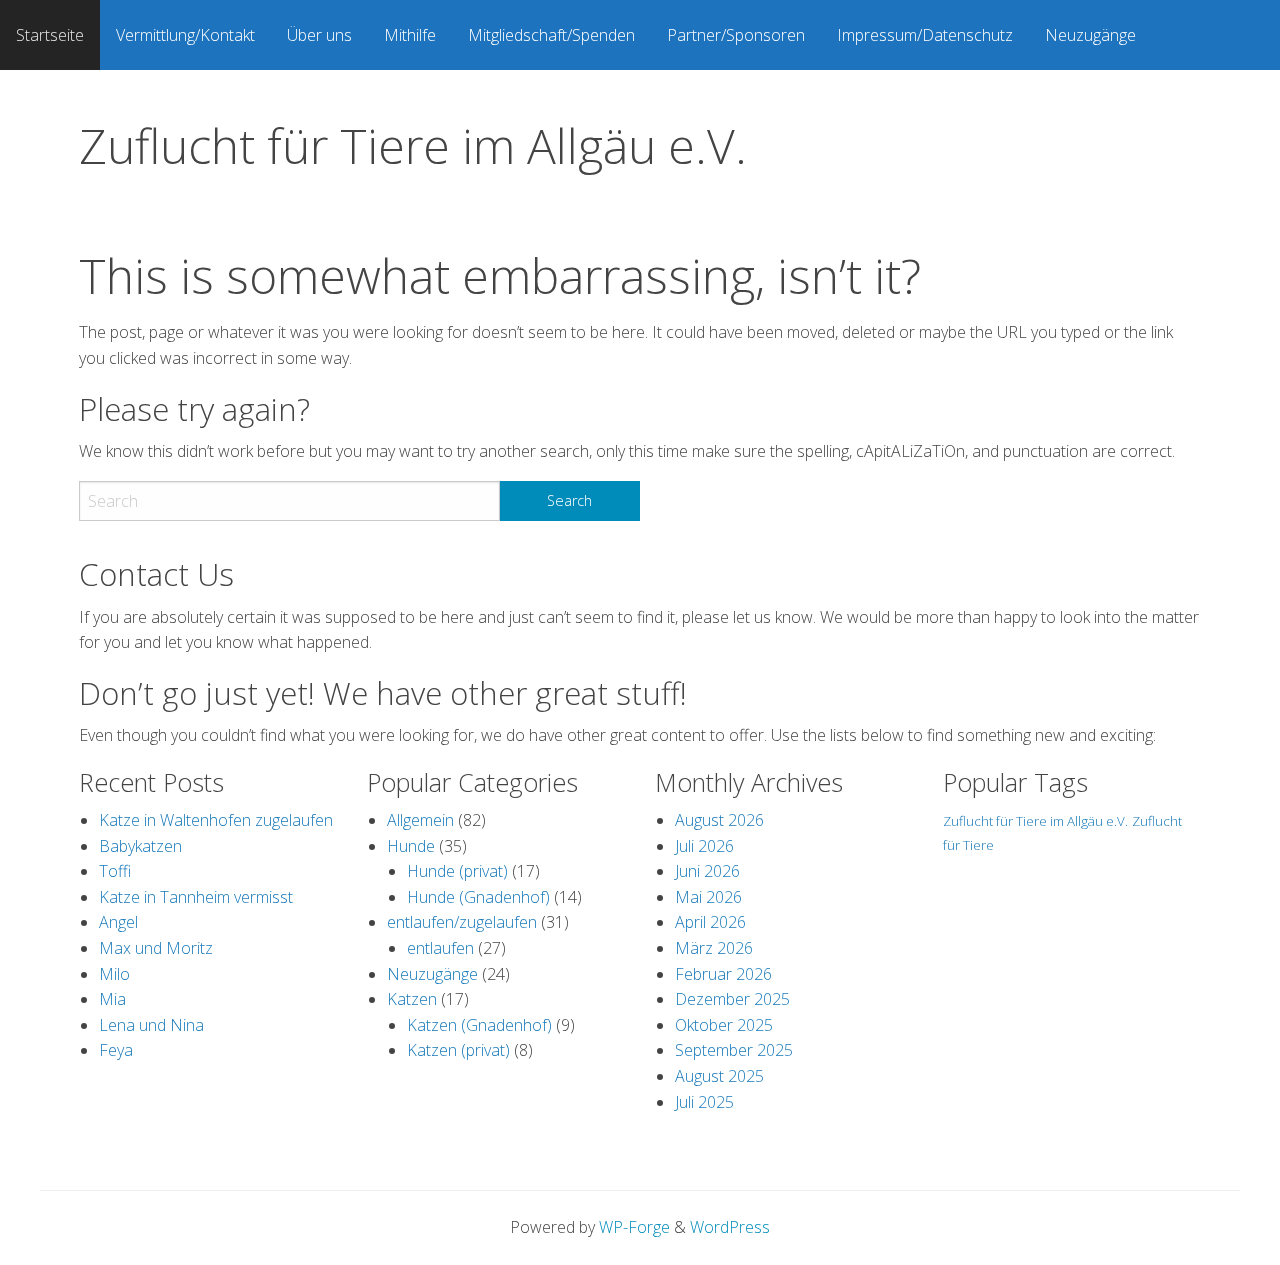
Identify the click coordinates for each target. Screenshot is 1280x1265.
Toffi (115, 871)
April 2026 (710, 922)
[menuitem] (50, 35)
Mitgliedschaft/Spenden (551, 35)
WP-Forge (634, 1227)
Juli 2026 (704, 846)
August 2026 (719, 820)
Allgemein (420, 820)
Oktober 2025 (724, 1025)
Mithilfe (410, 35)
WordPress (730, 1227)
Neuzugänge (1090, 35)
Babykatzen (140, 846)
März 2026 (714, 948)
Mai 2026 (708, 897)
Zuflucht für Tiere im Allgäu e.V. (413, 145)
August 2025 (719, 1076)
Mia (112, 999)
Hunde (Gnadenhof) (478, 897)
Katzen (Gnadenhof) (479, 1025)
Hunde (411, 846)
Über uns (319, 35)
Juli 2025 (704, 1102)
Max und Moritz (156, 948)
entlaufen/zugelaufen (462, 922)
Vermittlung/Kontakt (185, 35)
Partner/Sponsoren (736, 35)
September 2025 (734, 1050)
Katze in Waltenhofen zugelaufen (216, 820)
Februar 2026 (723, 974)
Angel (118, 922)
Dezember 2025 (732, 999)
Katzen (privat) (458, 1050)
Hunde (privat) (457, 871)
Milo (114, 974)
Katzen (412, 999)
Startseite (50, 35)
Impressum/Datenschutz (925, 35)
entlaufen (440, 948)
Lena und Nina (151, 1025)
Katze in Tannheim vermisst (196, 897)
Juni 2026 (707, 871)
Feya (116, 1050)
